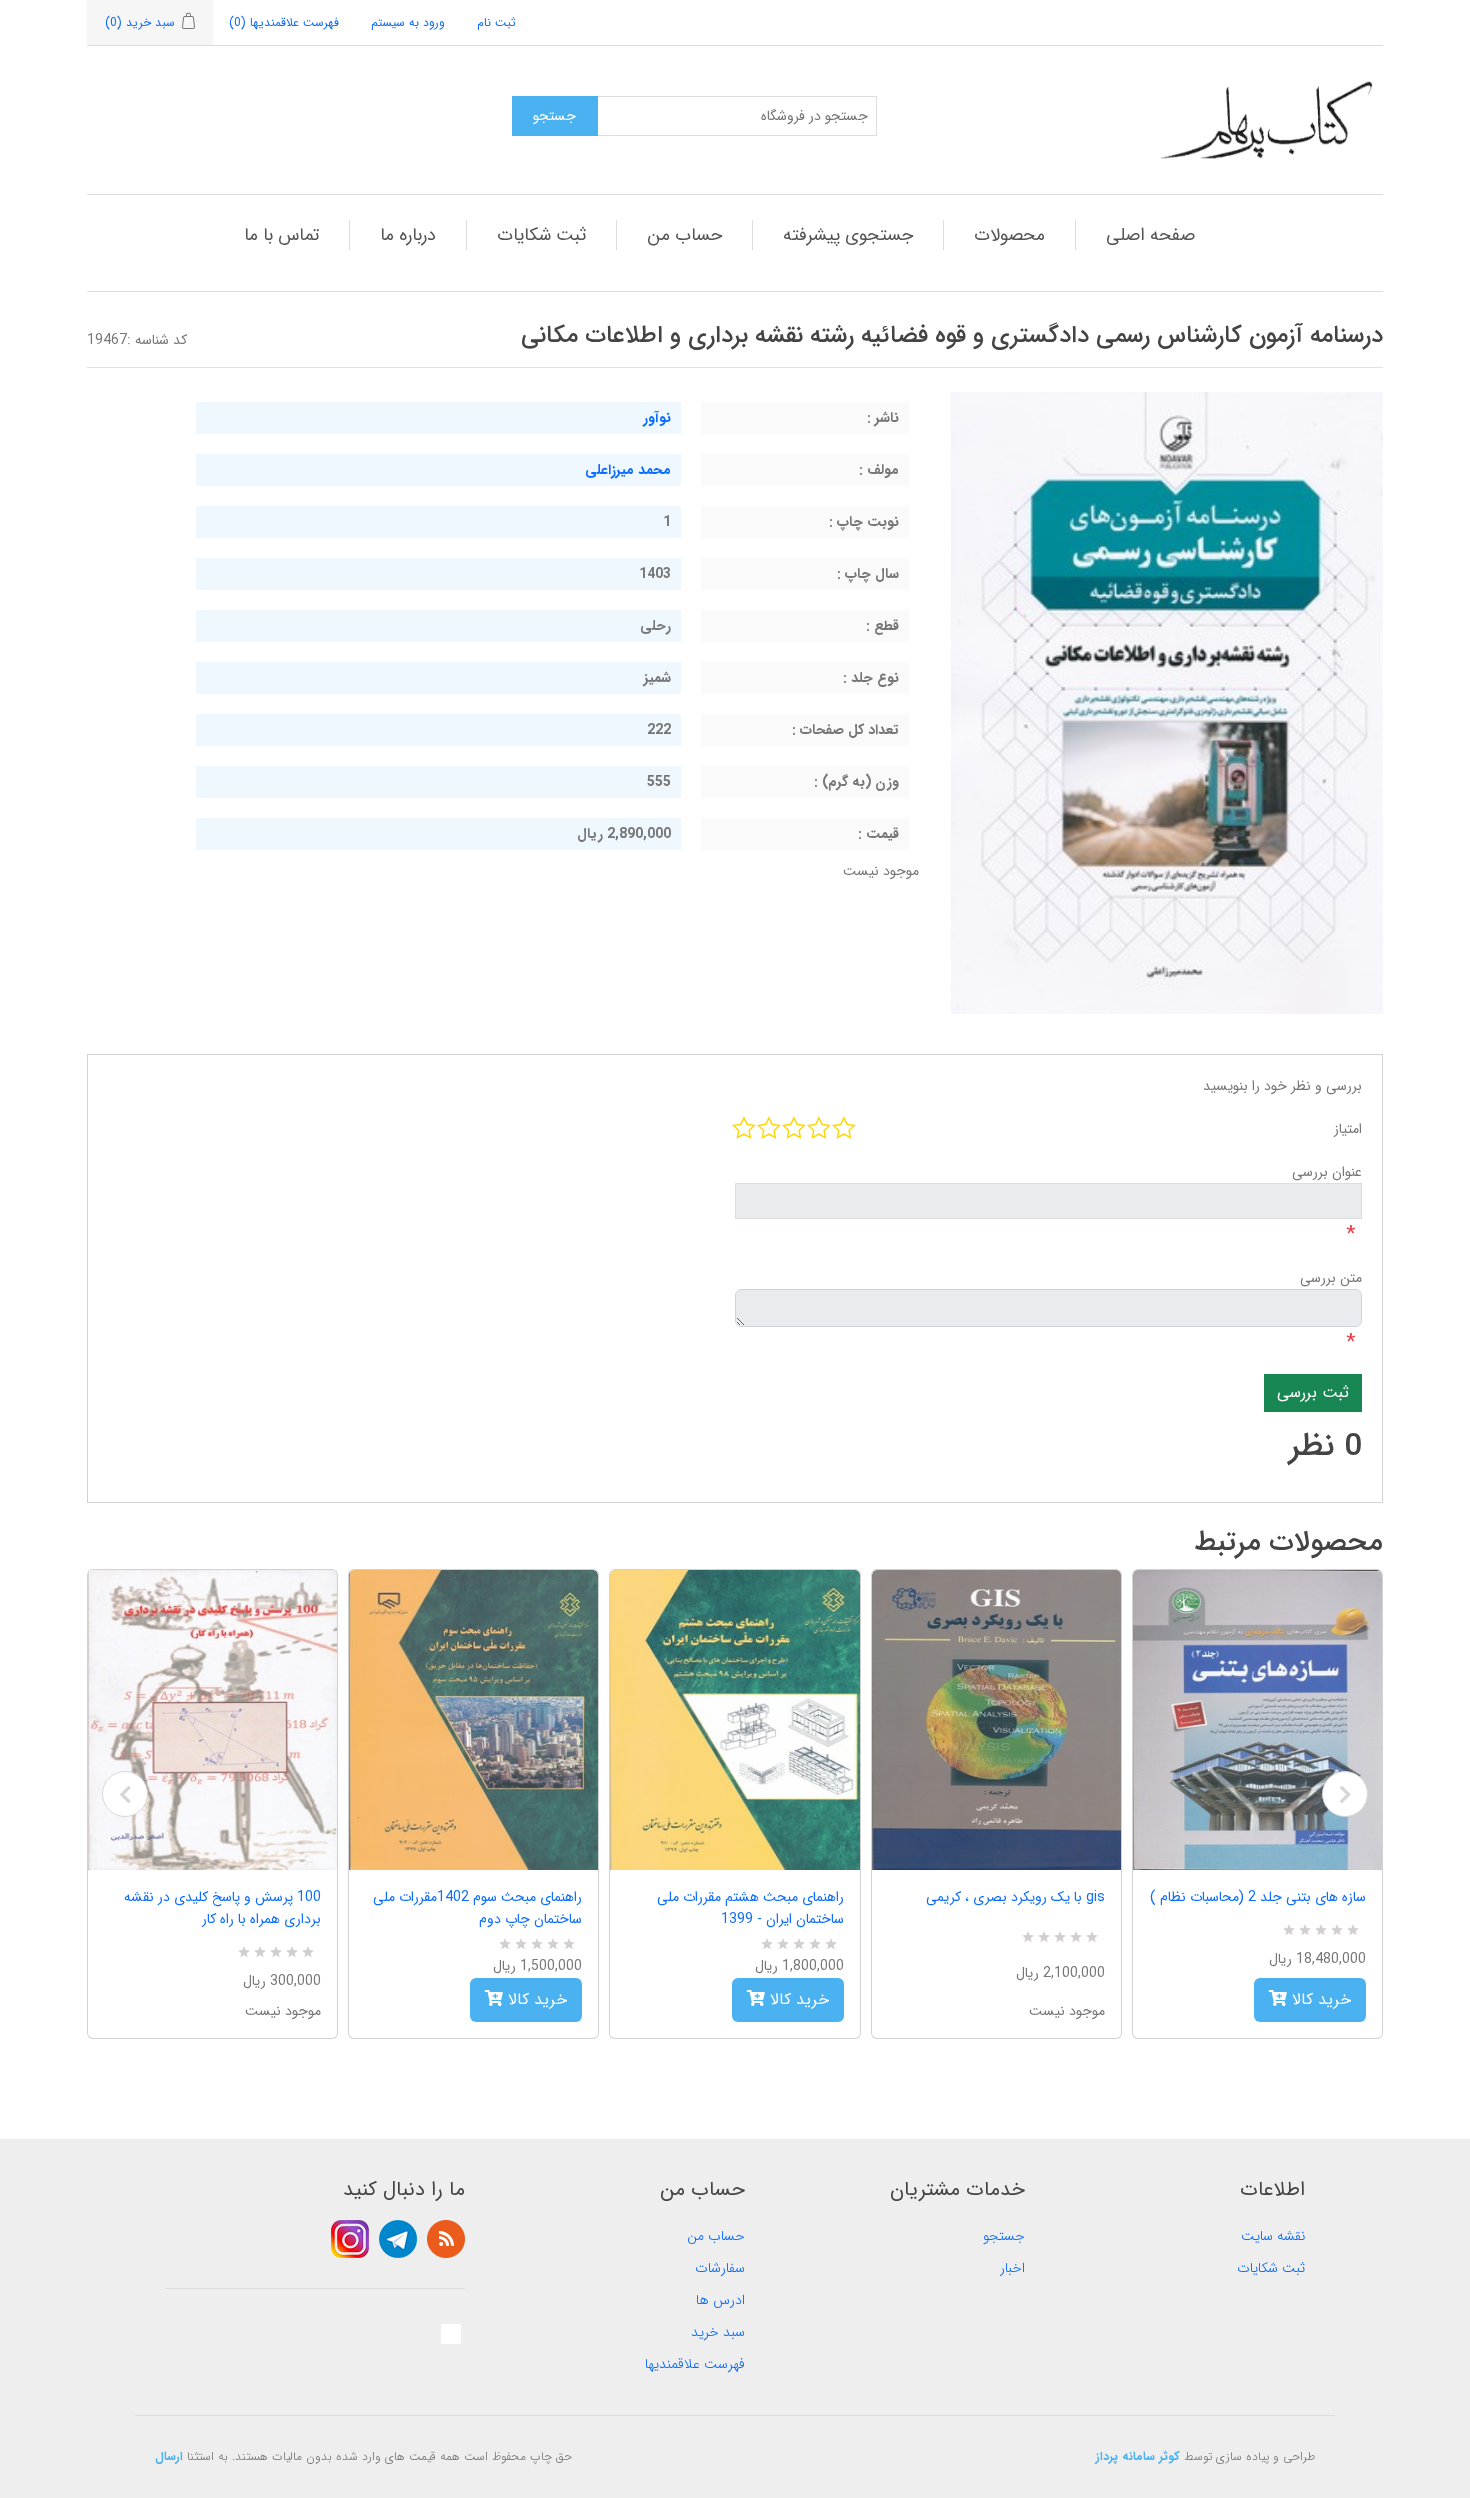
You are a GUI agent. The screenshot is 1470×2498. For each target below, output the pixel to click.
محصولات (1009, 235)
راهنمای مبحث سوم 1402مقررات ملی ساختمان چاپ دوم (477, 1908)
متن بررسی (1331, 1278)
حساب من (684, 235)
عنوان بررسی (1327, 1172)
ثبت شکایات (541, 235)
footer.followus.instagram (350, 2239)
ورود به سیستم (408, 22)
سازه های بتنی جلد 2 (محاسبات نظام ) (1258, 1897)
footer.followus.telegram (398, 2239)
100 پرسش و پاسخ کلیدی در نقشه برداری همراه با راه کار (222, 1908)
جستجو (1004, 2236)
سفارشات (720, 2268)
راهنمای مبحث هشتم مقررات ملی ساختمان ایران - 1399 (750, 1908)
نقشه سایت (1273, 2236)
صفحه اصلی (1150, 235)
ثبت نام (496, 22)
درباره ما (408, 235)
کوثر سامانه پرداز (1138, 2456)
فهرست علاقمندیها (695, 2364)
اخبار (1012, 2268)
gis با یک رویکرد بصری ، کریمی (1015, 1897)
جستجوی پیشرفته (848, 235)
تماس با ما (281, 235)
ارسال (169, 2456)
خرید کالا (535, 1999)
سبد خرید (718, 2332)
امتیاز (1348, 1129)
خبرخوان (446, 2239)
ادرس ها (720, 2300)
